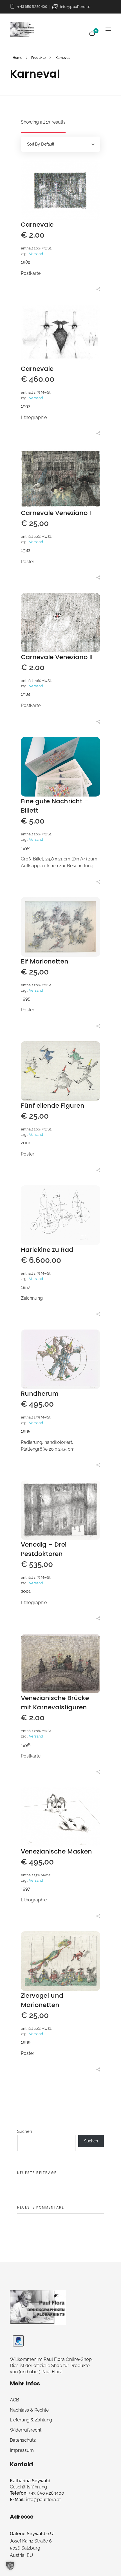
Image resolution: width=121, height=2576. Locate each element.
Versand (36, 254)
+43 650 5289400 (32, 7)
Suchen (25, 2131)
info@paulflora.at (75, 7)
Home (17, 58)
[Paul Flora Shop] (38, 2307)
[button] (10, 2566)
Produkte (38, 58)
